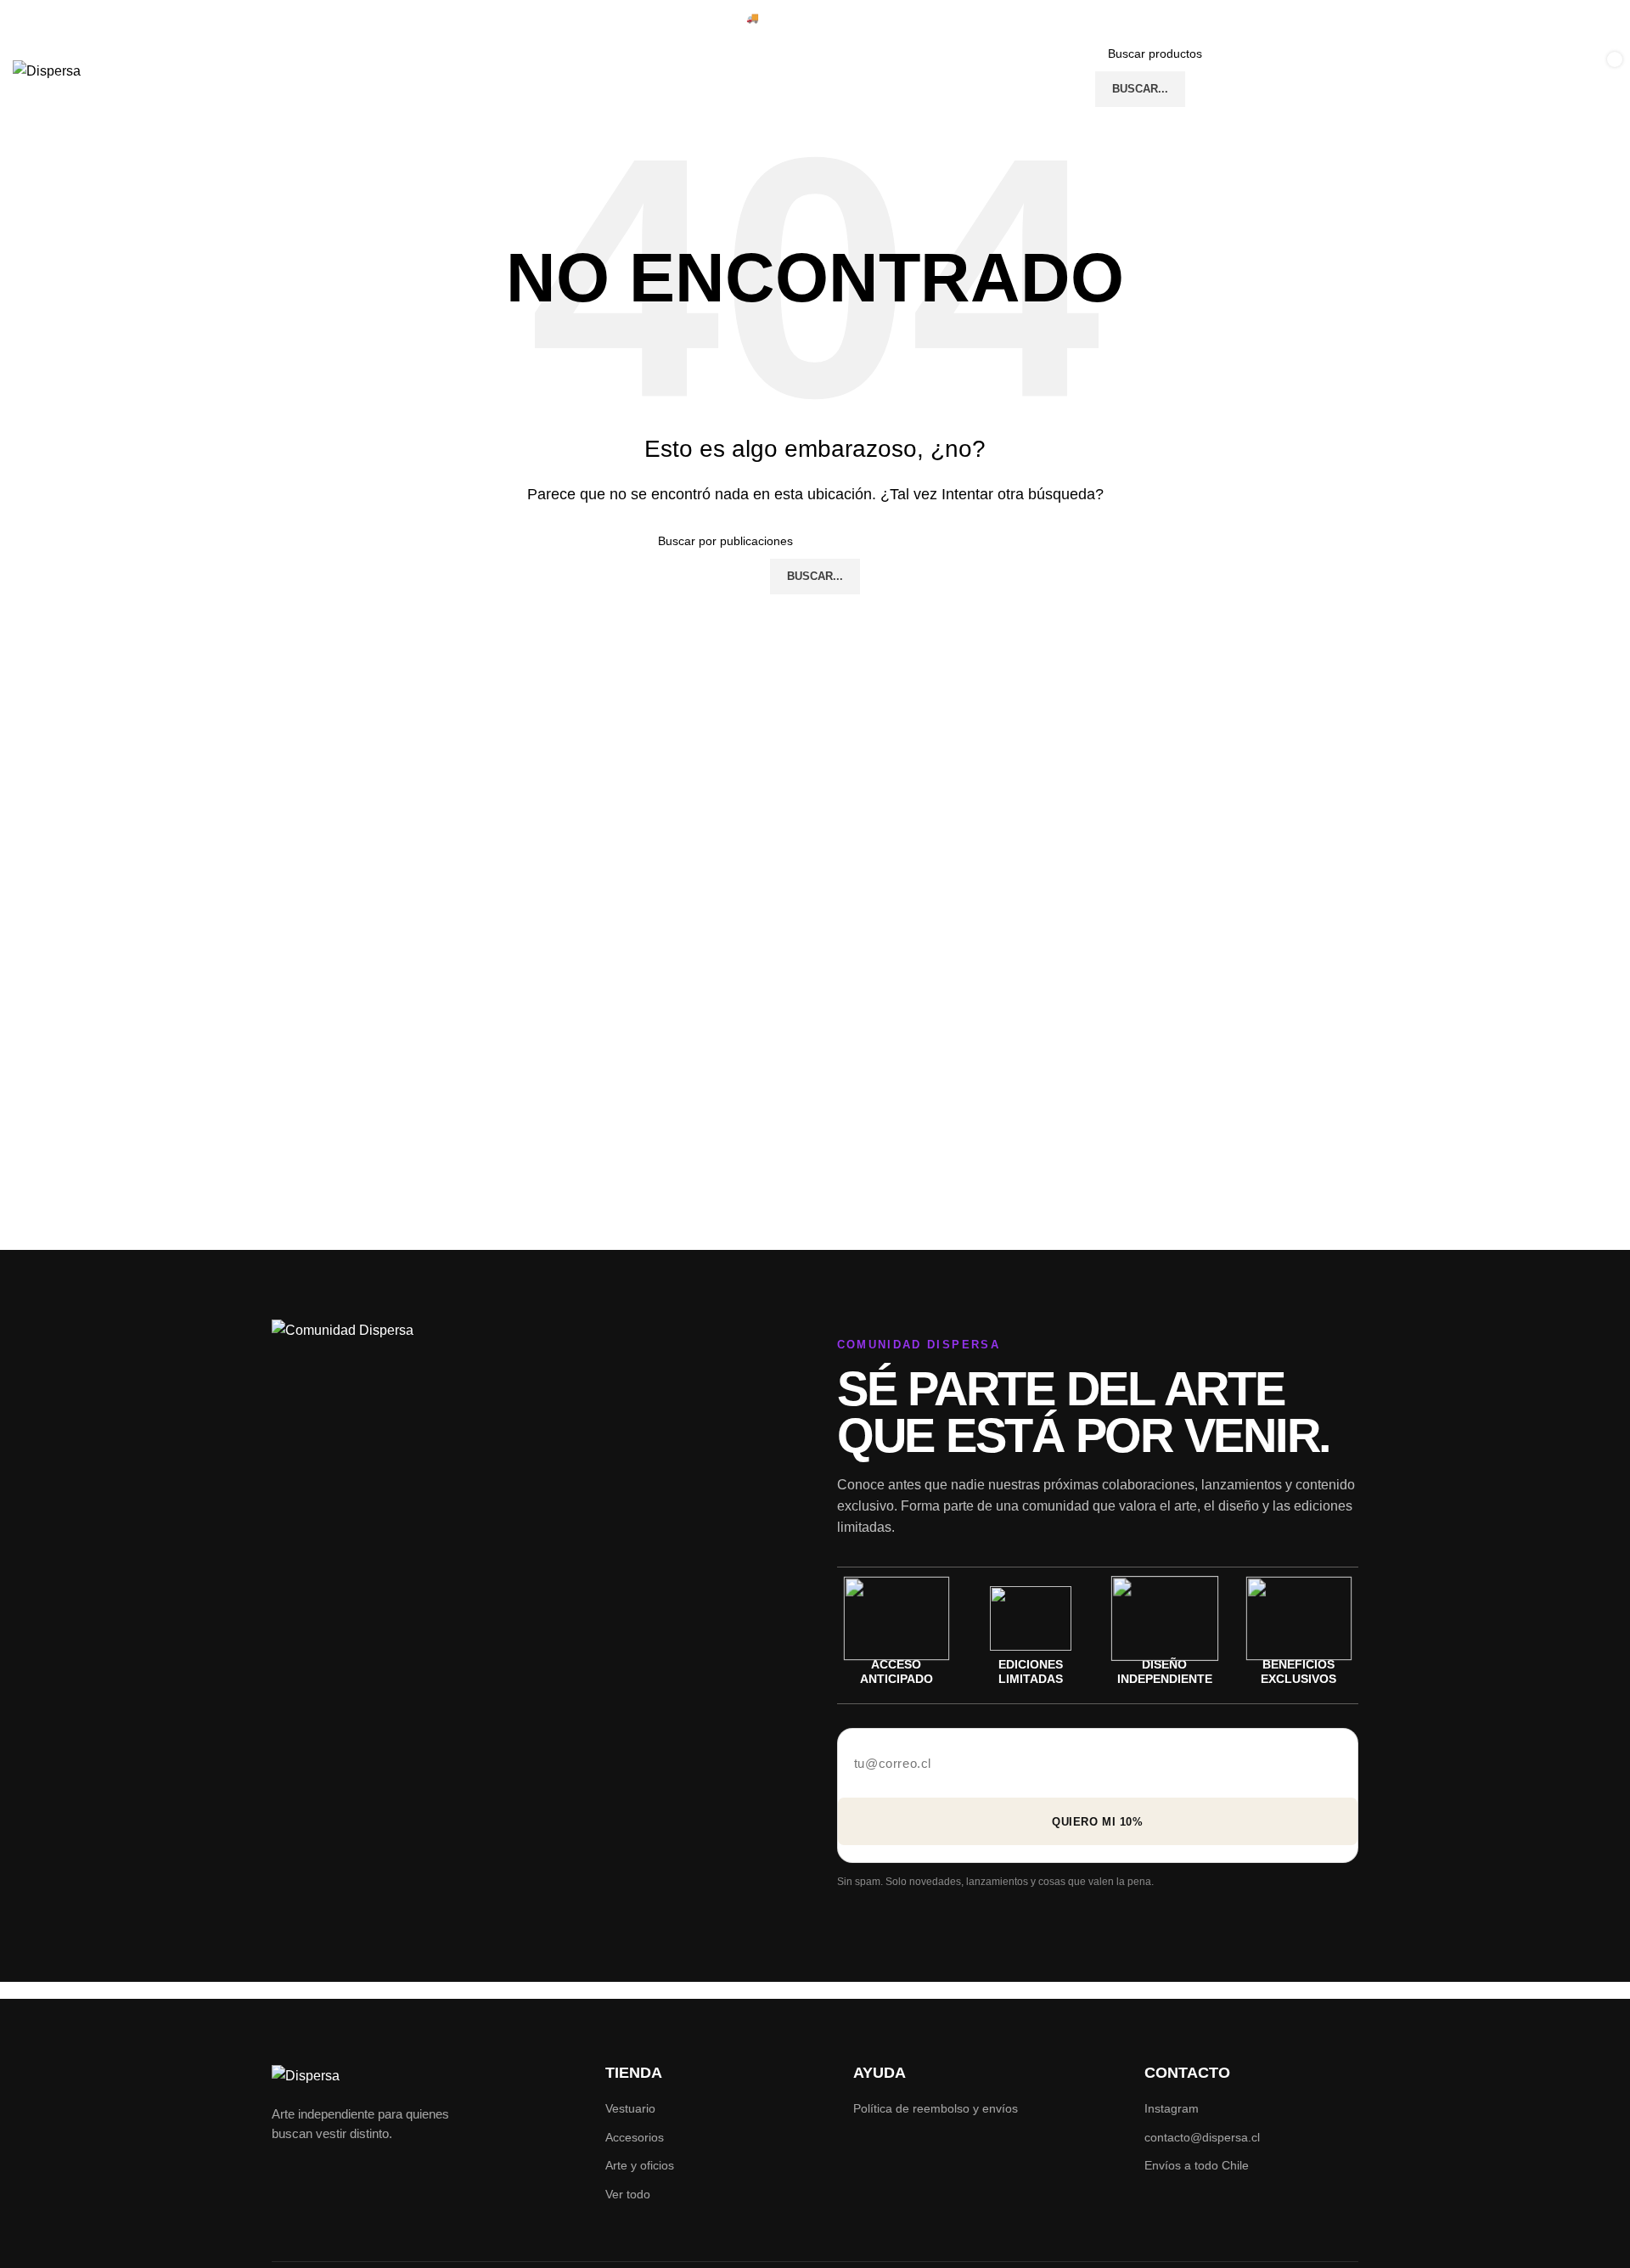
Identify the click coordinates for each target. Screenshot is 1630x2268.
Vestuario (630, 2108)
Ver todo (628, 2194)
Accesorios (635, 2137)
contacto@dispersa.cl (1202, 2137)
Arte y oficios (640, 2165)
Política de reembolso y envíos (936, 2108)
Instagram (1172, 2108)
